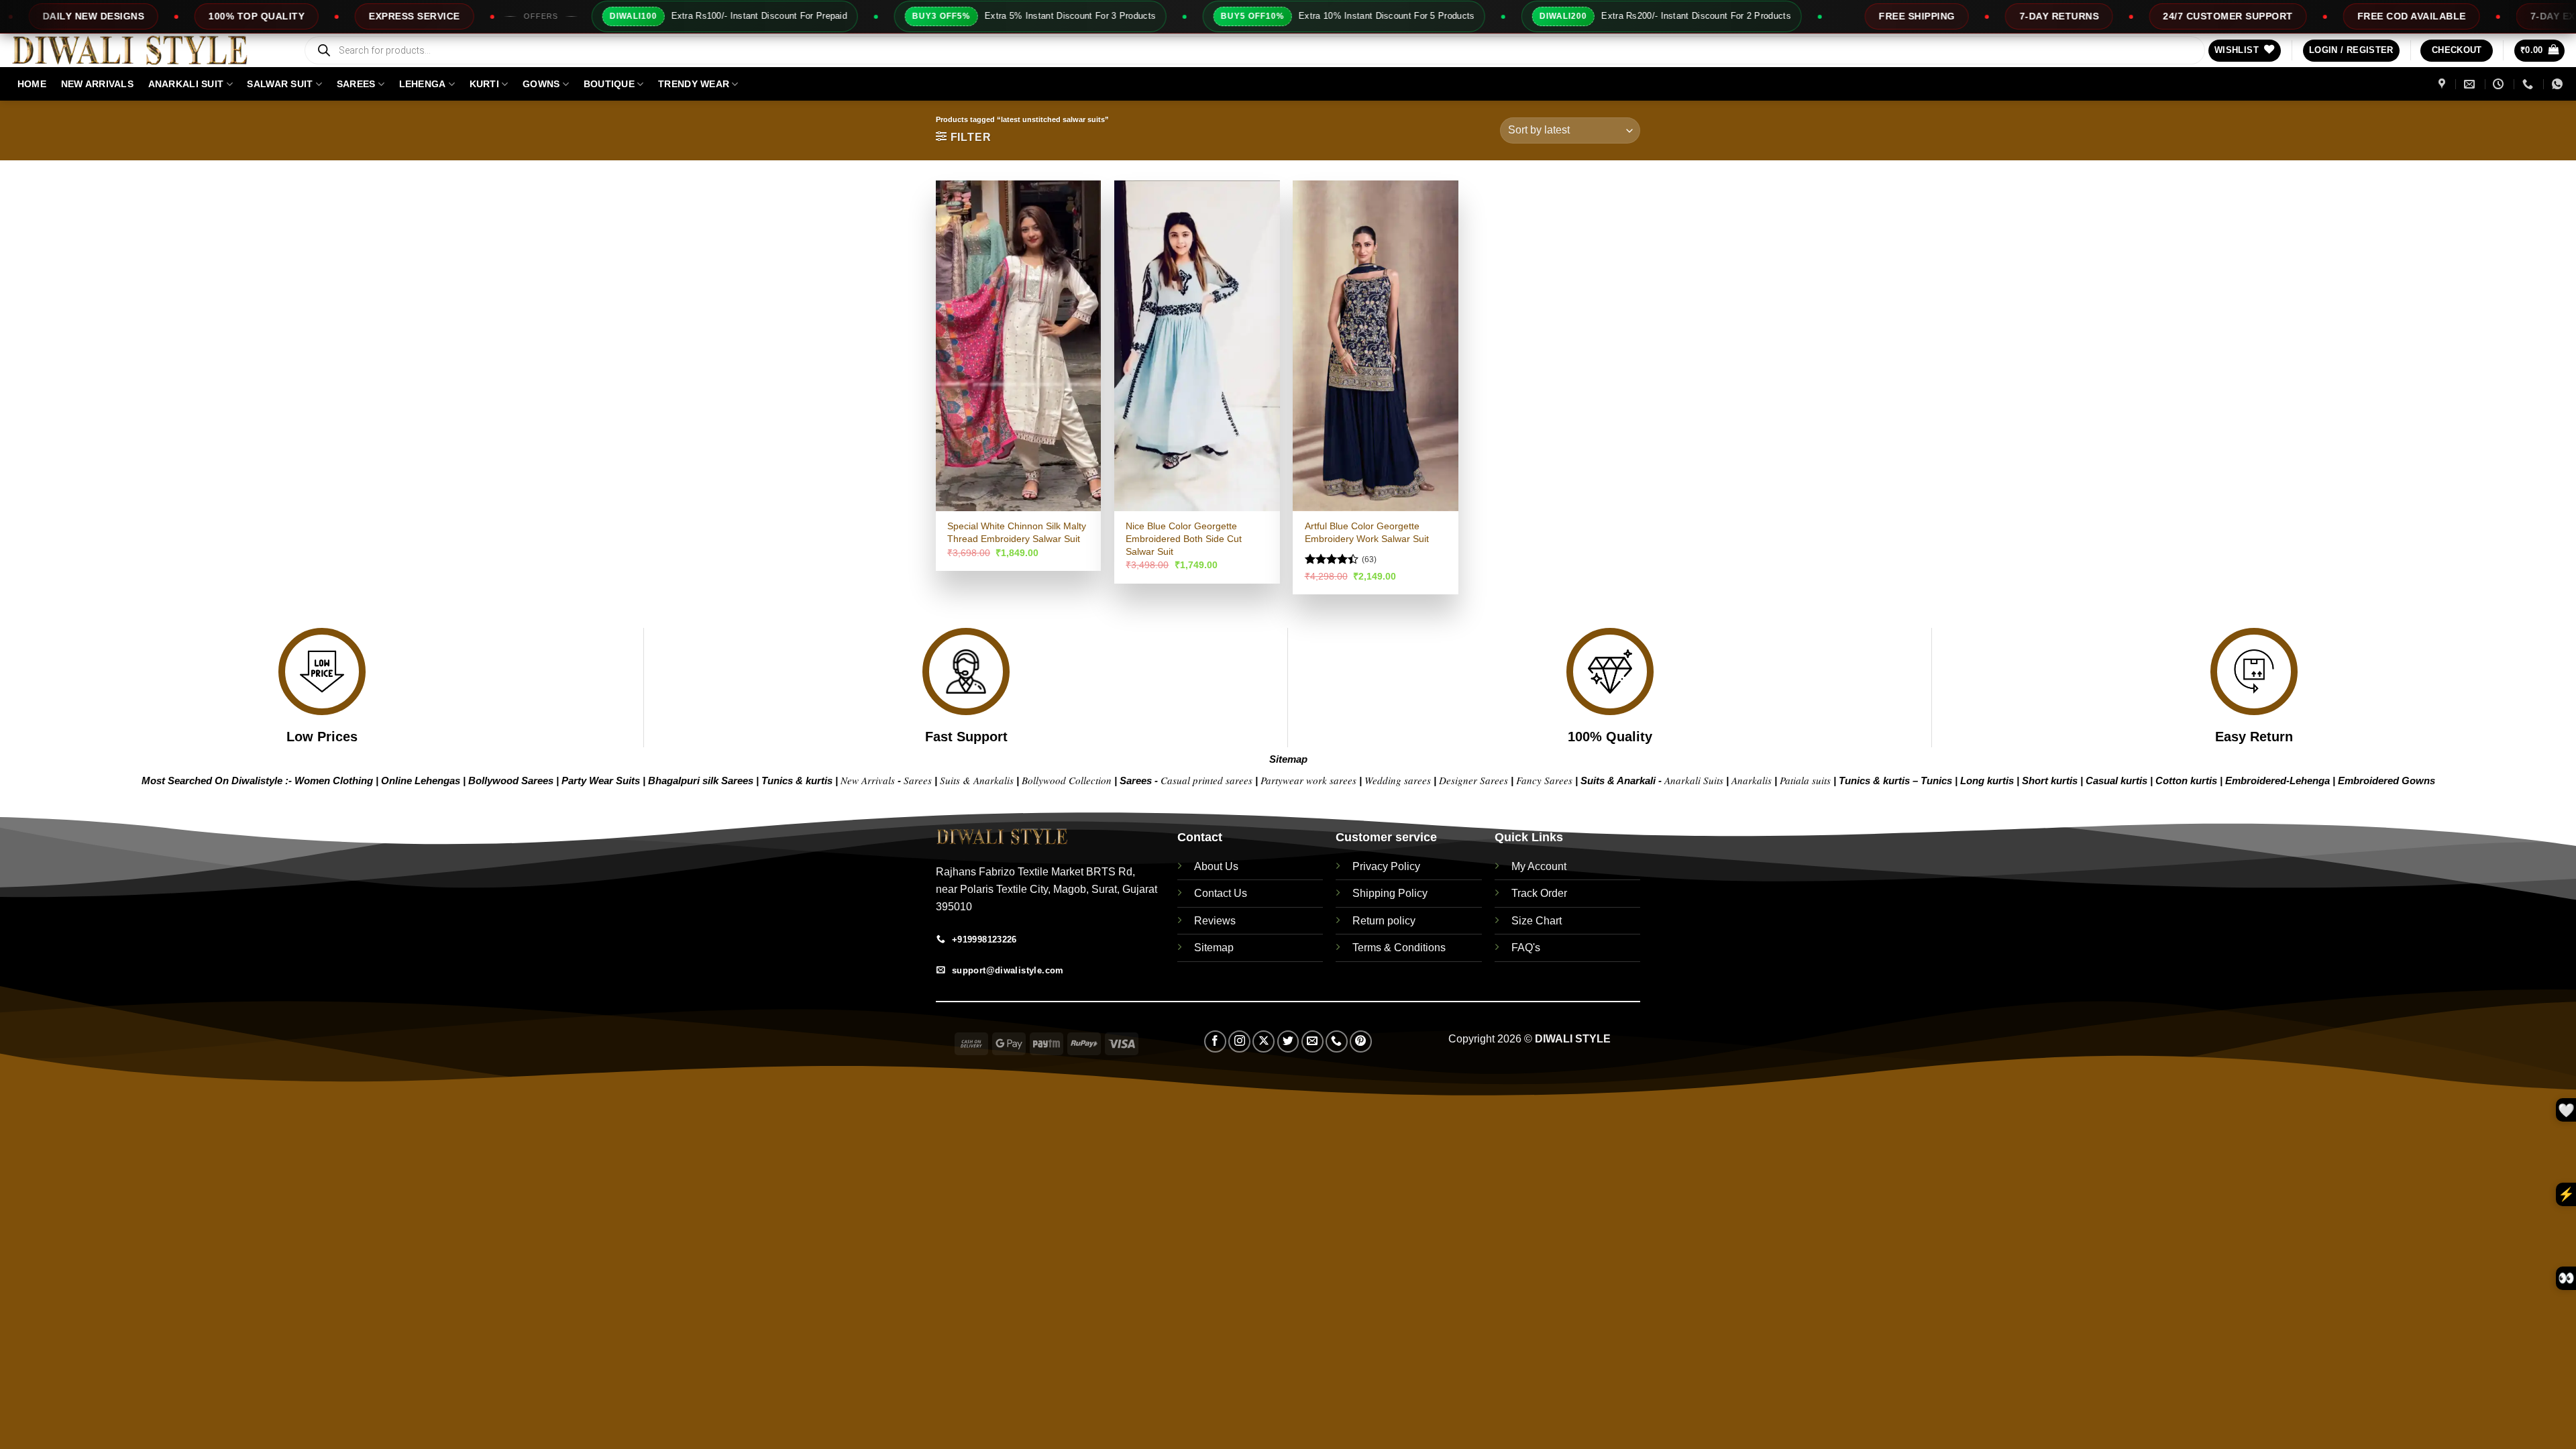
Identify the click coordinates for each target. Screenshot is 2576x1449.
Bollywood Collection (1067, 780)
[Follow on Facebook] (1215, 1041)
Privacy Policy (1386, 866)
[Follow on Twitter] (1288, 1041)
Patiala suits (1807, 780)
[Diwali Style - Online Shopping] (146, 50)
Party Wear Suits (601, 781)
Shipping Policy (1390, 893)
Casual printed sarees (1206, 780)
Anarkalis (1753, 780)
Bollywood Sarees (511, 781)
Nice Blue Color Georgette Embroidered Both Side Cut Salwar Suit (1184, 538)
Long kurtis (1988, 781)
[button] (2351, 51)
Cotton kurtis (2188, 781)
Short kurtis (2051, 781)
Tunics (1938, 781)
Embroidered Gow (2381, 781)
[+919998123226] (2529, 84)
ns (2429, 781)
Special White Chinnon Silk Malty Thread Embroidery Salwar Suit (1017, 532)
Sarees (356, 84)
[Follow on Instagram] (1239, 1041)
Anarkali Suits (1695, 780)
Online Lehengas (421, 781)
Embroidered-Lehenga (2277, 781)
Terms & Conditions (1399, 948)
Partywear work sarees (1308, 780)
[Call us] (1337, 1041)
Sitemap (1288, 759)
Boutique (609, 84)
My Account (1539, 866)
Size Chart (1537, 921)
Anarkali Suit (186, 84)
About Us (1216, 866)
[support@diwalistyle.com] (2471, 84)
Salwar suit (280, 84)
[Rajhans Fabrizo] (2444, 84)
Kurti (484, 84)
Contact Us (1221, 893)
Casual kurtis (2118, 781)
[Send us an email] (1312, 1041)
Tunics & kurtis (797, 781)
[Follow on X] (1264, 1041)
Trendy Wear (694, 84)
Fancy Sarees (1544, 780)
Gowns (541, 84)
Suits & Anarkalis (977, 780)
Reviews (1215, 921)
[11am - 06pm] (2500, 84)
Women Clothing (334, 781)
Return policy (1384, 921)
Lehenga (423, 84)
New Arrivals (97, 84)
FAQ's (1526, 948)
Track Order (1539, 893)
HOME (32, 84)
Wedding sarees (1398, 780)
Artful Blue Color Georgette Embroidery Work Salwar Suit (1367, 532)
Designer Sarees (1473, 780)
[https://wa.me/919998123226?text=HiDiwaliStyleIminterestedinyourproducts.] (2559, 84)
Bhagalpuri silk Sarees (701, 781)
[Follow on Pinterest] (1361, 1041)
